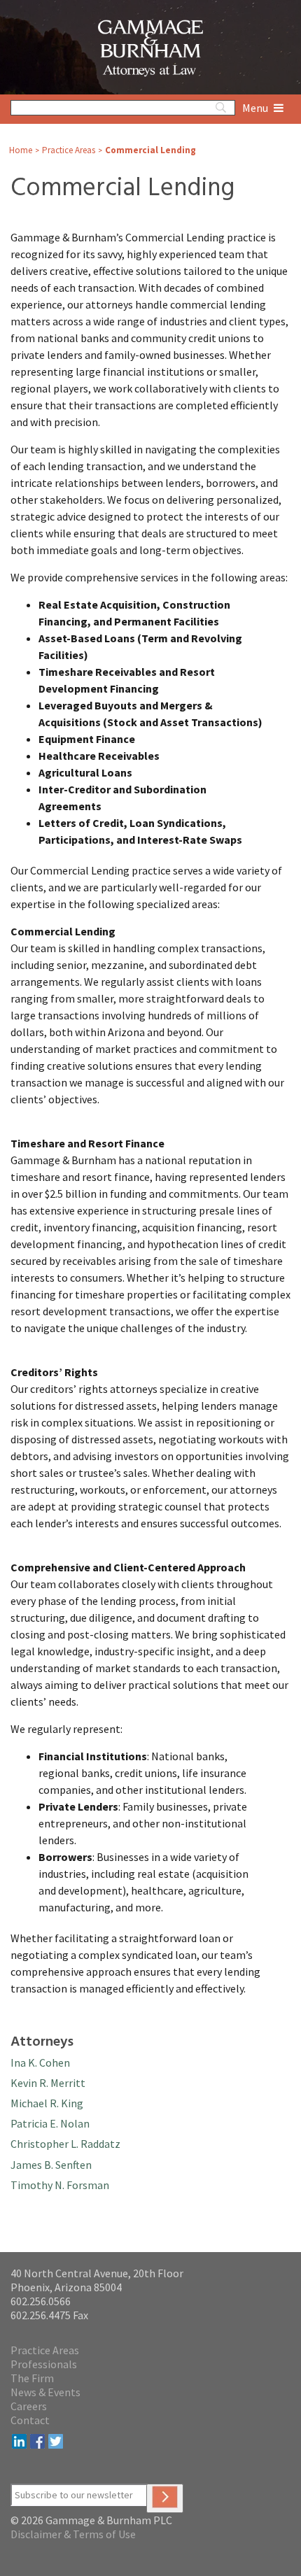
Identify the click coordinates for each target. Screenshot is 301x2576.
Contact (30, 2420)
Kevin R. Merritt (48, 2083)
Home (21, 150)
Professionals (44, 2364)
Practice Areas (69, 150)
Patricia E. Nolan (50, 2123)
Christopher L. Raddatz (65, 2144)
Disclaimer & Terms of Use (73, 2534)
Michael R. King (47, 2103)
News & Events (45, 2392)
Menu (256, 108)
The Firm (32, 2378)
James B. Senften (51, 2165)
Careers (29, 2406)
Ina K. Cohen (40, 2062)
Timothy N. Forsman (60, 2185)
